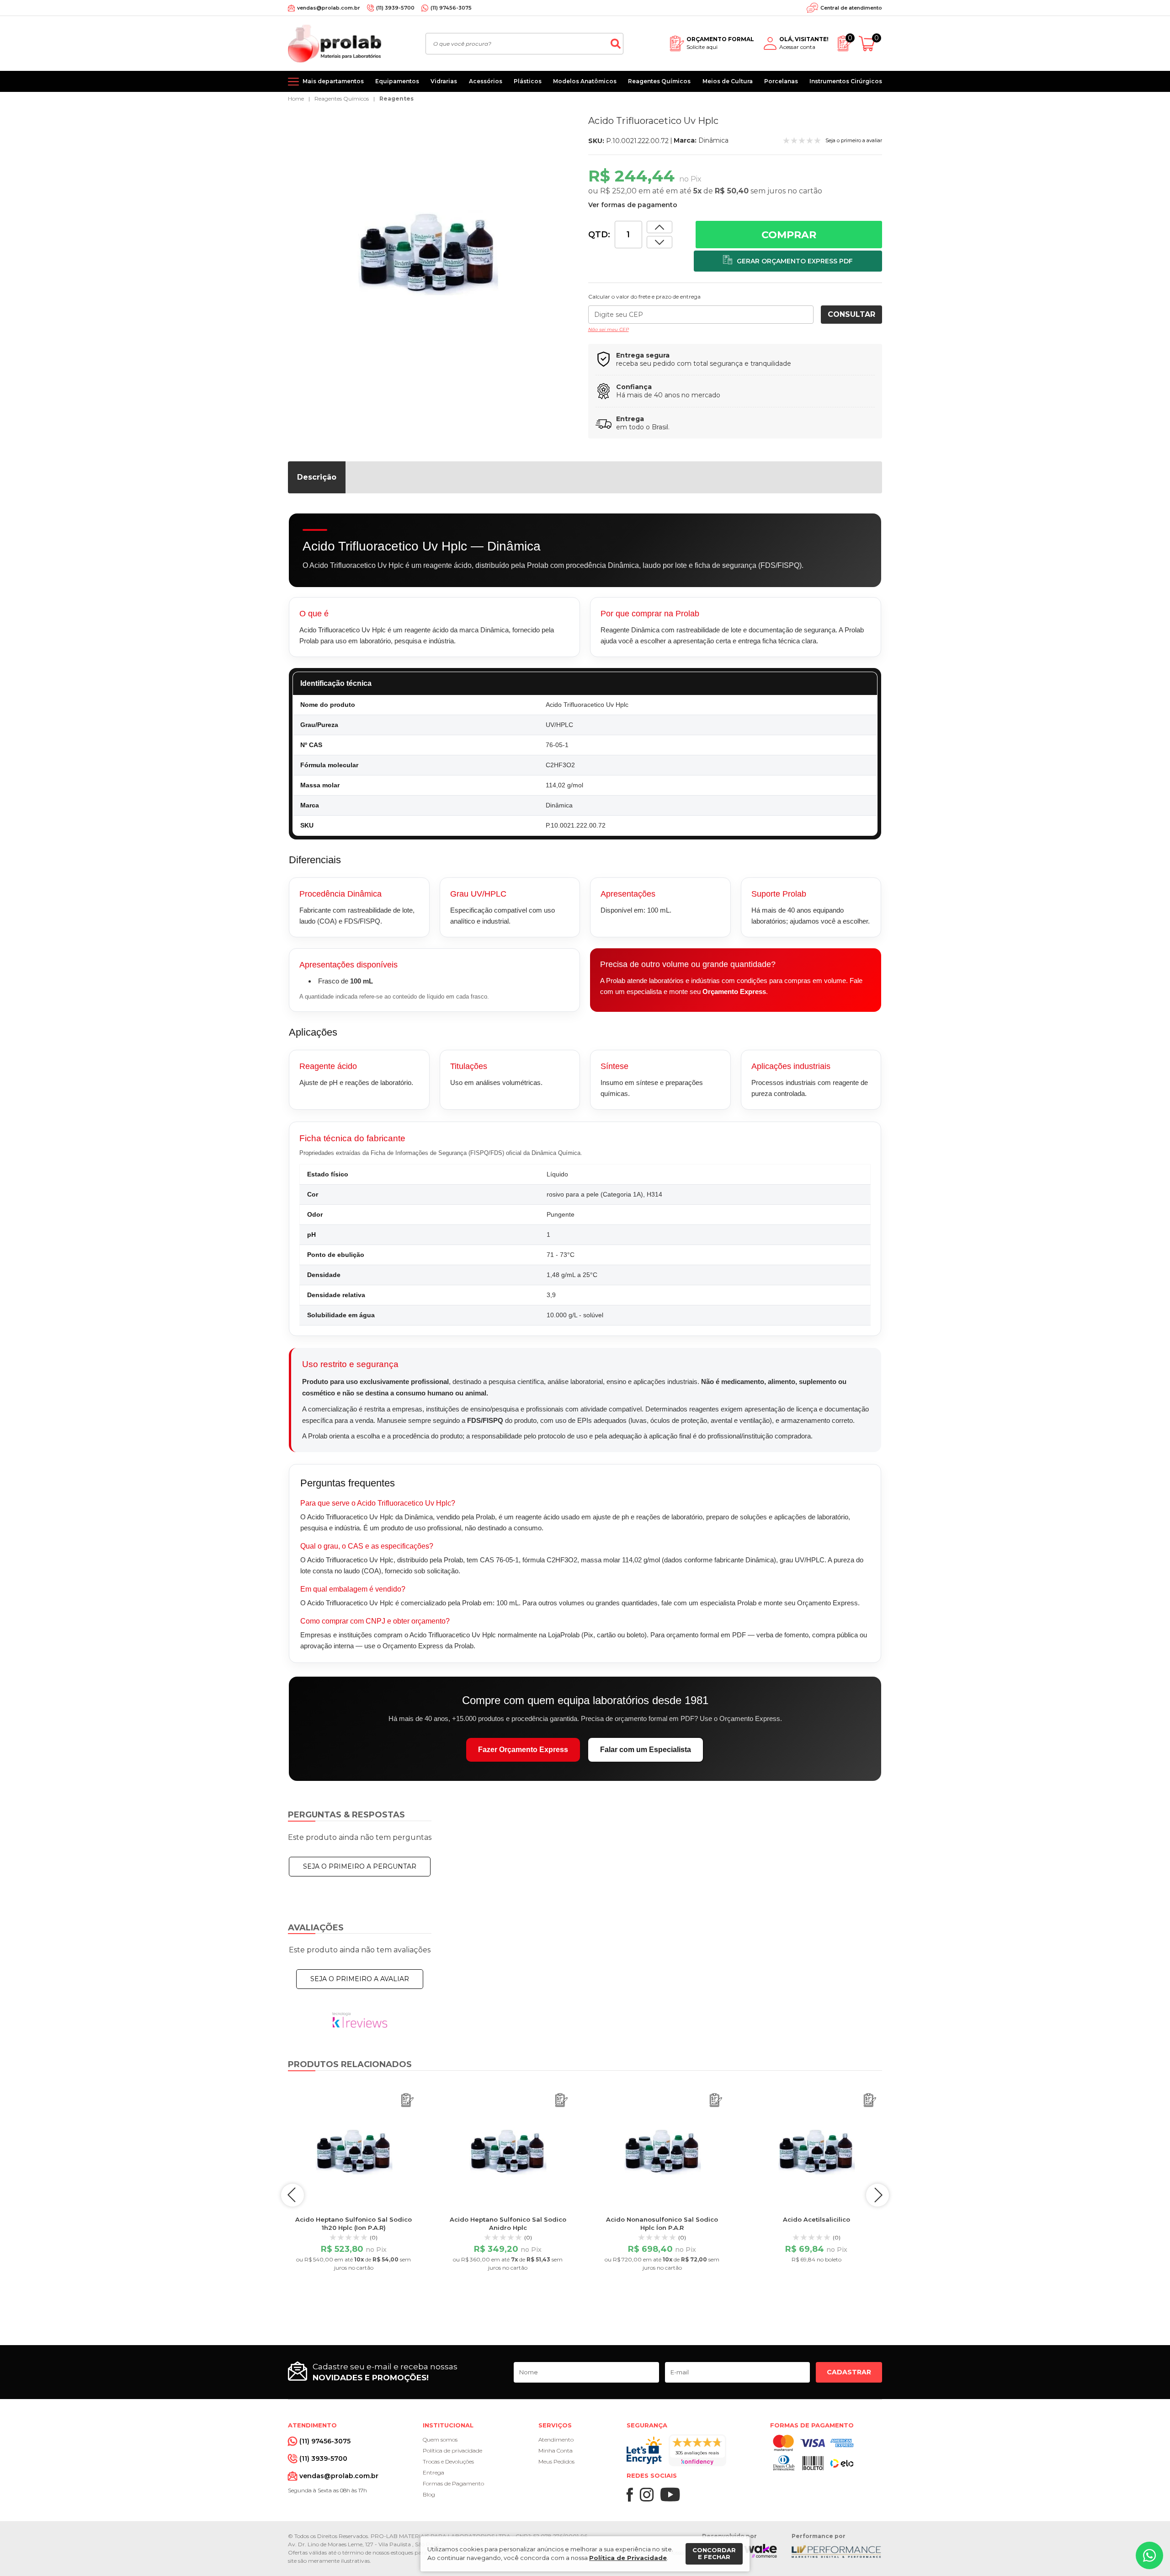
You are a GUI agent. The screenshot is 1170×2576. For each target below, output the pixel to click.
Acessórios (486, 81)
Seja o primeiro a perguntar (360, 1866)
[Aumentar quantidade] (659, 242)
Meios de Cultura (728, 81)
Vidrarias (444, 81)
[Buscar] (616, 44)
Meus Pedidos (556, 2461)
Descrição (317, 477)
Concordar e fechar (714, 2554)
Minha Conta (556, 2450)
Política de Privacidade (628, 2558)
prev (292, 2195)
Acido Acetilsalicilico (816, 2219)
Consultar (851, 314)
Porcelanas (781, 81)
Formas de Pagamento (453, 2483)
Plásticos (528, 81)
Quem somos (440, 2440)
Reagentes (396, 99)
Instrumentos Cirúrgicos (846, 81)
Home (296, 99)
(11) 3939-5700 (395, 8)
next (877, 2195)
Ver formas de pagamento (633, 205)
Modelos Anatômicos (585, 81)
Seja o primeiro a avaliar (360, 1979)
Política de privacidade (452, 2450)
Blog (429, 2494)
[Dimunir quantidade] (659, 227)
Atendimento (556, 2440)
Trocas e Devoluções (448, 2461)
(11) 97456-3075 (451, 8)
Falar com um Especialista (646, 1750)
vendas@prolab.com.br (329, 8)
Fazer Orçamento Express (523, 1750)
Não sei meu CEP (609, 329)
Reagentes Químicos (659, 81)
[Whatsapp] (1149, 2555)
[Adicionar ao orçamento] (788, 261)
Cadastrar (849, 2372)
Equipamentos (397, 81)
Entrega (433, 2472)
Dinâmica (713, 140)
